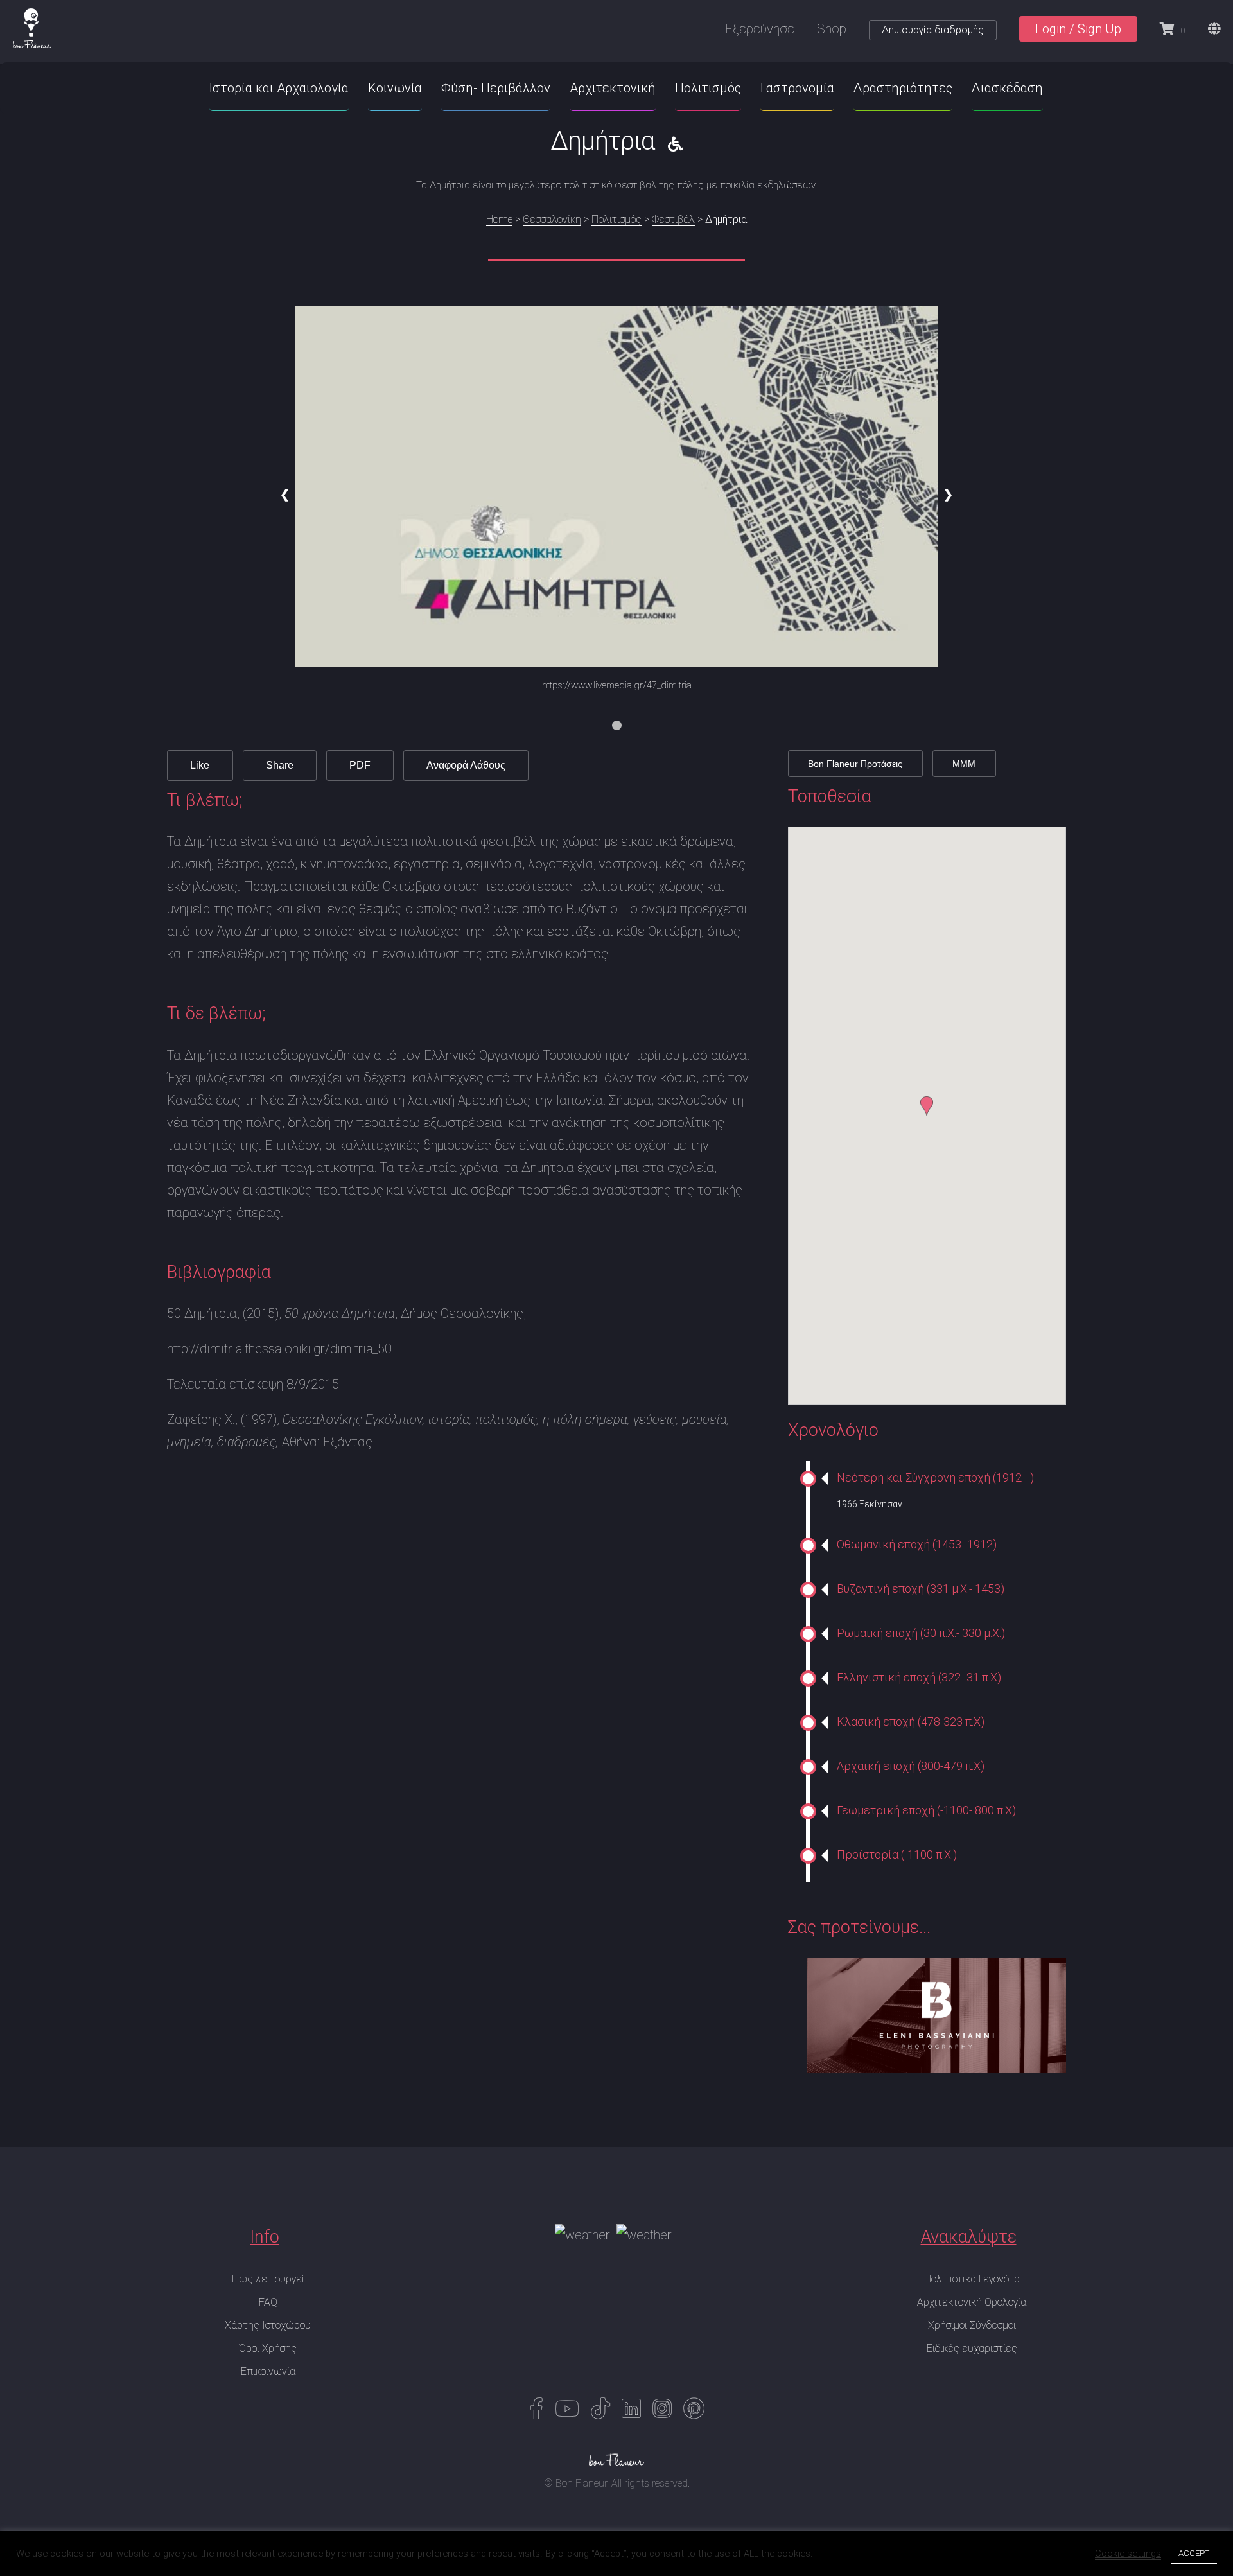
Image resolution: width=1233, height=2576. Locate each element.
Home (499, 219)
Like (200, 765)
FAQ (268, 2302)
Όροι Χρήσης (268, 2348)
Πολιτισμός (616, 219)
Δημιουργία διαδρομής (933, 30)
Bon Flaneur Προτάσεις (855, 764)
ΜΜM (964, 764)
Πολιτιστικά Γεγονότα (972, 2279)
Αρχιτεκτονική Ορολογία (972, 2302)
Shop (832, 29)
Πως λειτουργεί (268, 2279)
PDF (360, 765)
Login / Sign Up (1078, 29)
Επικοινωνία (268, 2371)
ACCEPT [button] (1194, 2553)
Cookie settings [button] (1128, 2554)
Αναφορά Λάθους (466, 765)
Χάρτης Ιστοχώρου (268, 2325)
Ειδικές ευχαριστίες (972, 2348)
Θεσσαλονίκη (552, 219)
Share (280, 765)
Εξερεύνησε (760, 29)
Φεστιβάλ (673, 219)
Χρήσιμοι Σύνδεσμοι (972, 2325)
